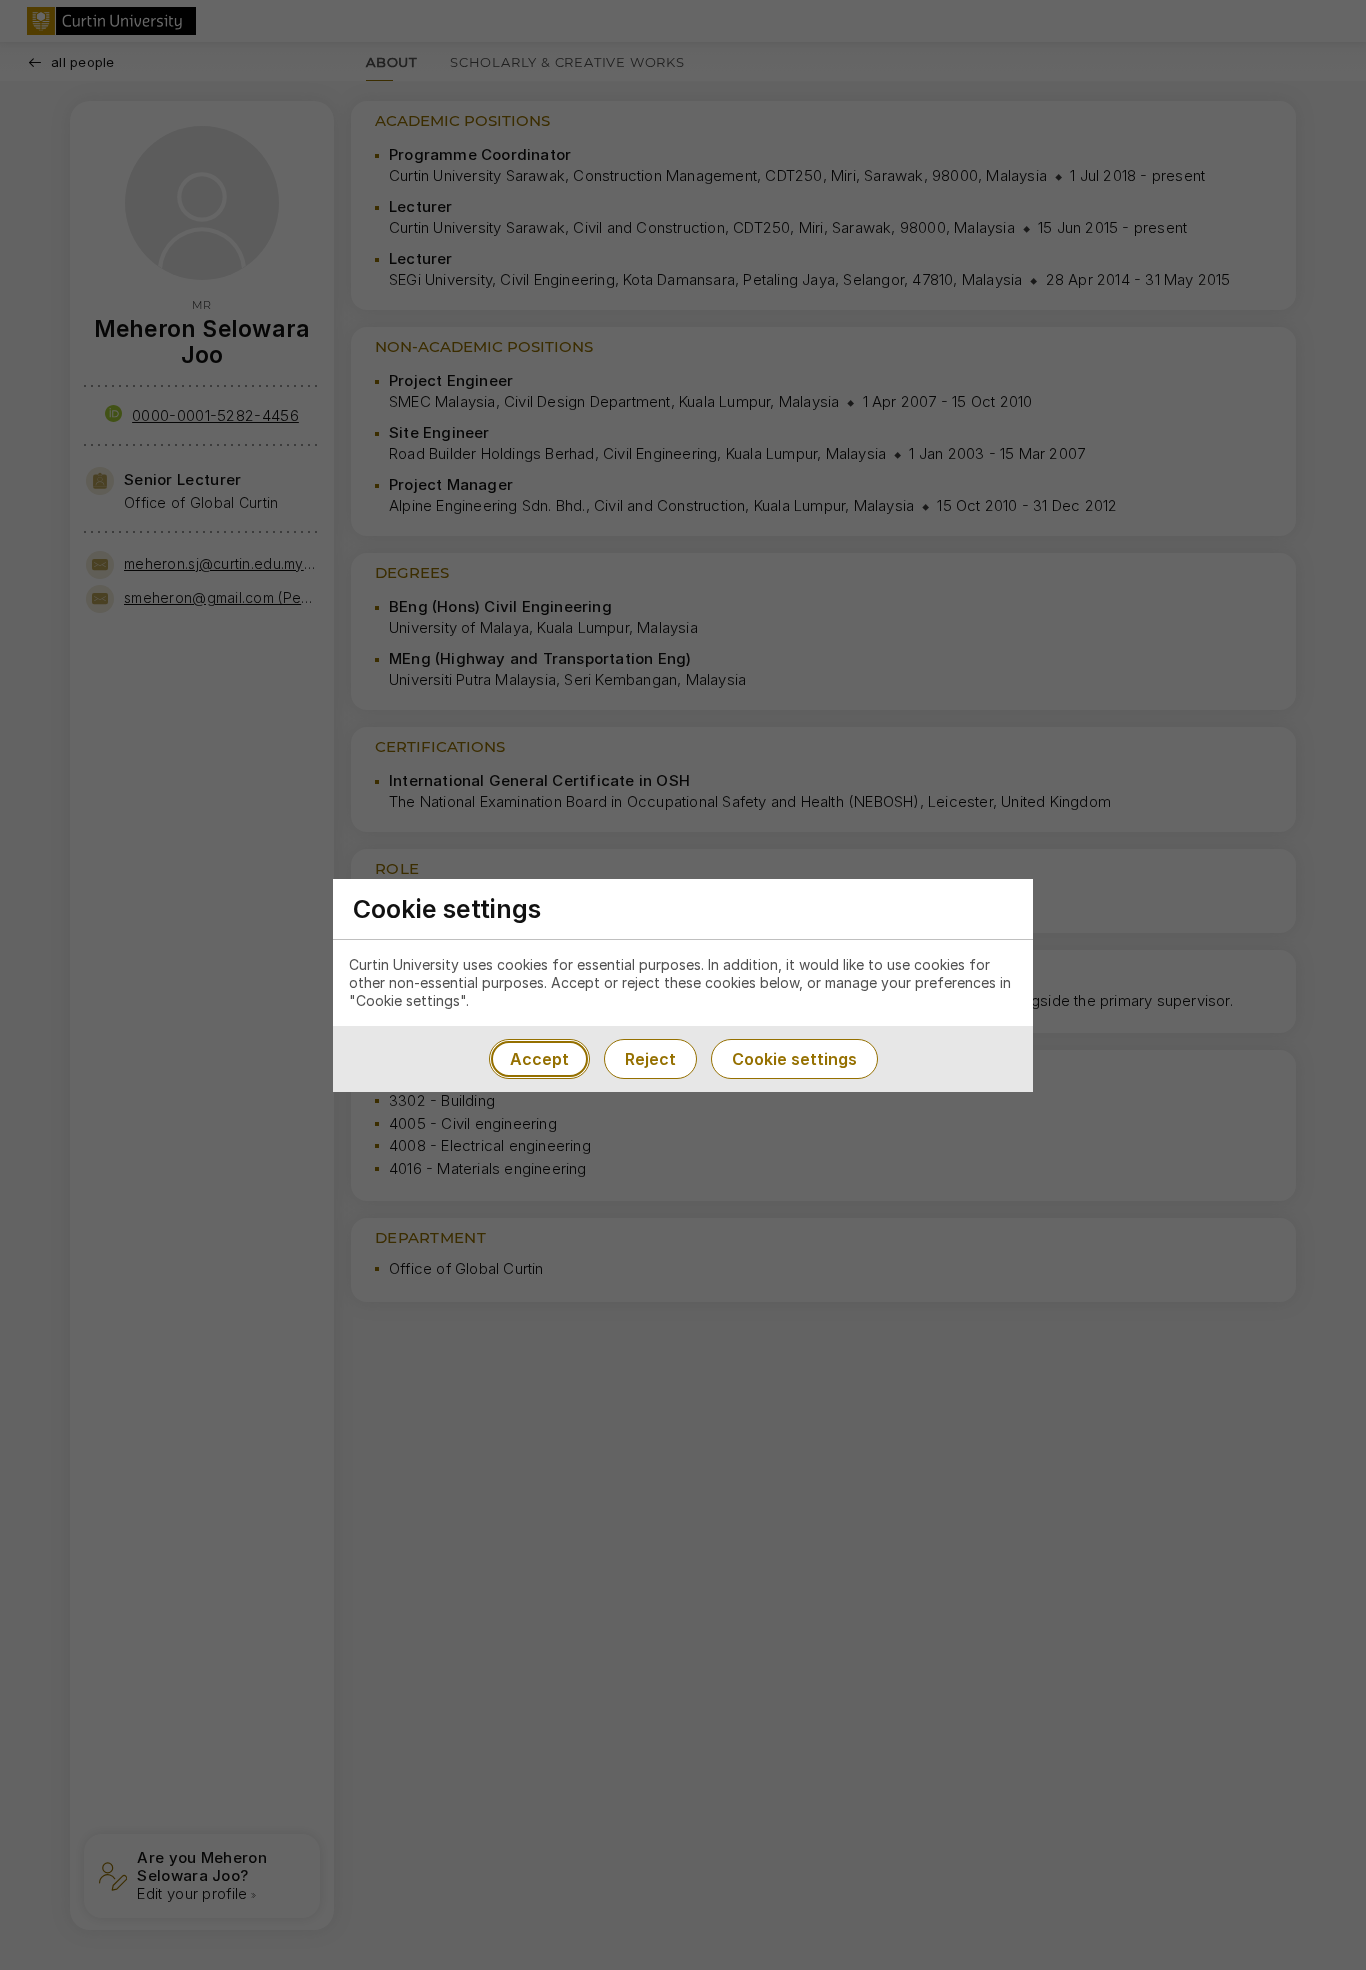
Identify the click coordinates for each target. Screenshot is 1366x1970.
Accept (539, 1059)
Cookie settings (794, 1059)
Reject (650, 1059)
